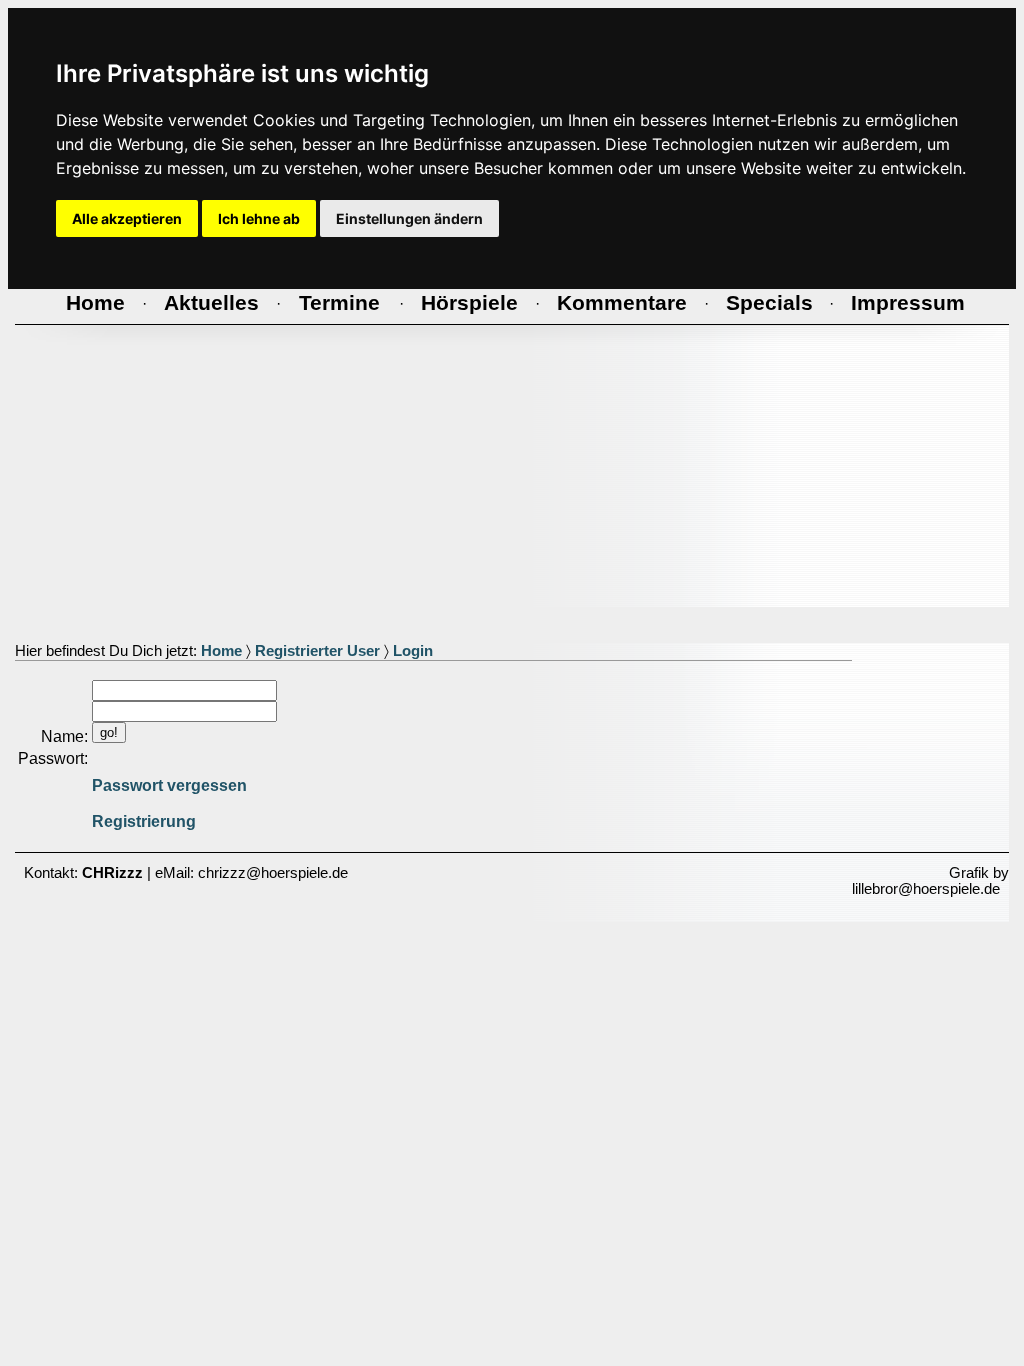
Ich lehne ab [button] (259, 218)
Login (413, 651)
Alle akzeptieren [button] (127, 218)
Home (221, 651)
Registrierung (144, 821)
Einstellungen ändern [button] (409, 218)
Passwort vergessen (169, 785)
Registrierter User (317, 651)
